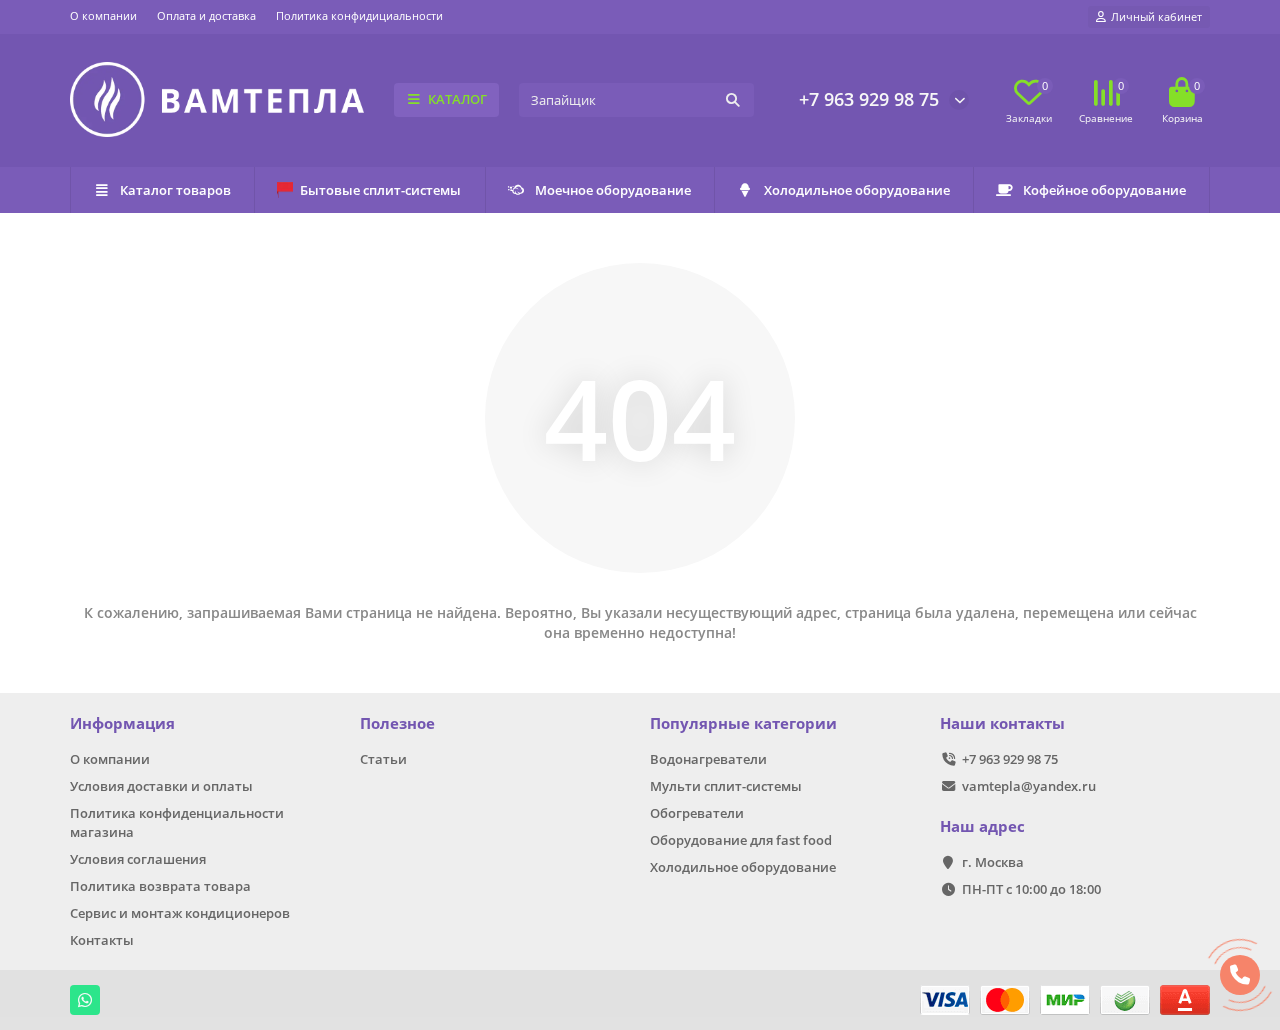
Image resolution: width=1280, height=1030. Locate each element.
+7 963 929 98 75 (869, 99)
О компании (103, 15)
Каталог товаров (175, 190)
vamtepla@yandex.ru (1029, 786)
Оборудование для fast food (741, 840)
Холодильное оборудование (857, 190)
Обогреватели (697, 813)
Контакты (102, 940)
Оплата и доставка (206, 15)
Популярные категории (743, 723)
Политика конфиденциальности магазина (177, 822)
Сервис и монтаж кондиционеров (180, 913)
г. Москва (993, 862)
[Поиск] (733, 100)
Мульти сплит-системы (726, 786)
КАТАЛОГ (457, 99)
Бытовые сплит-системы (380, 190)
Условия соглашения (138, 859)
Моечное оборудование (613, 190)
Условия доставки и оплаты (161, 786)
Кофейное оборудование (1104, 190)
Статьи (383, 759)
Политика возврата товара (160, 886)
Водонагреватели (708, 759)
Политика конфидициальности (359, 15)
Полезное (397, 723)
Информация (122, 723)
